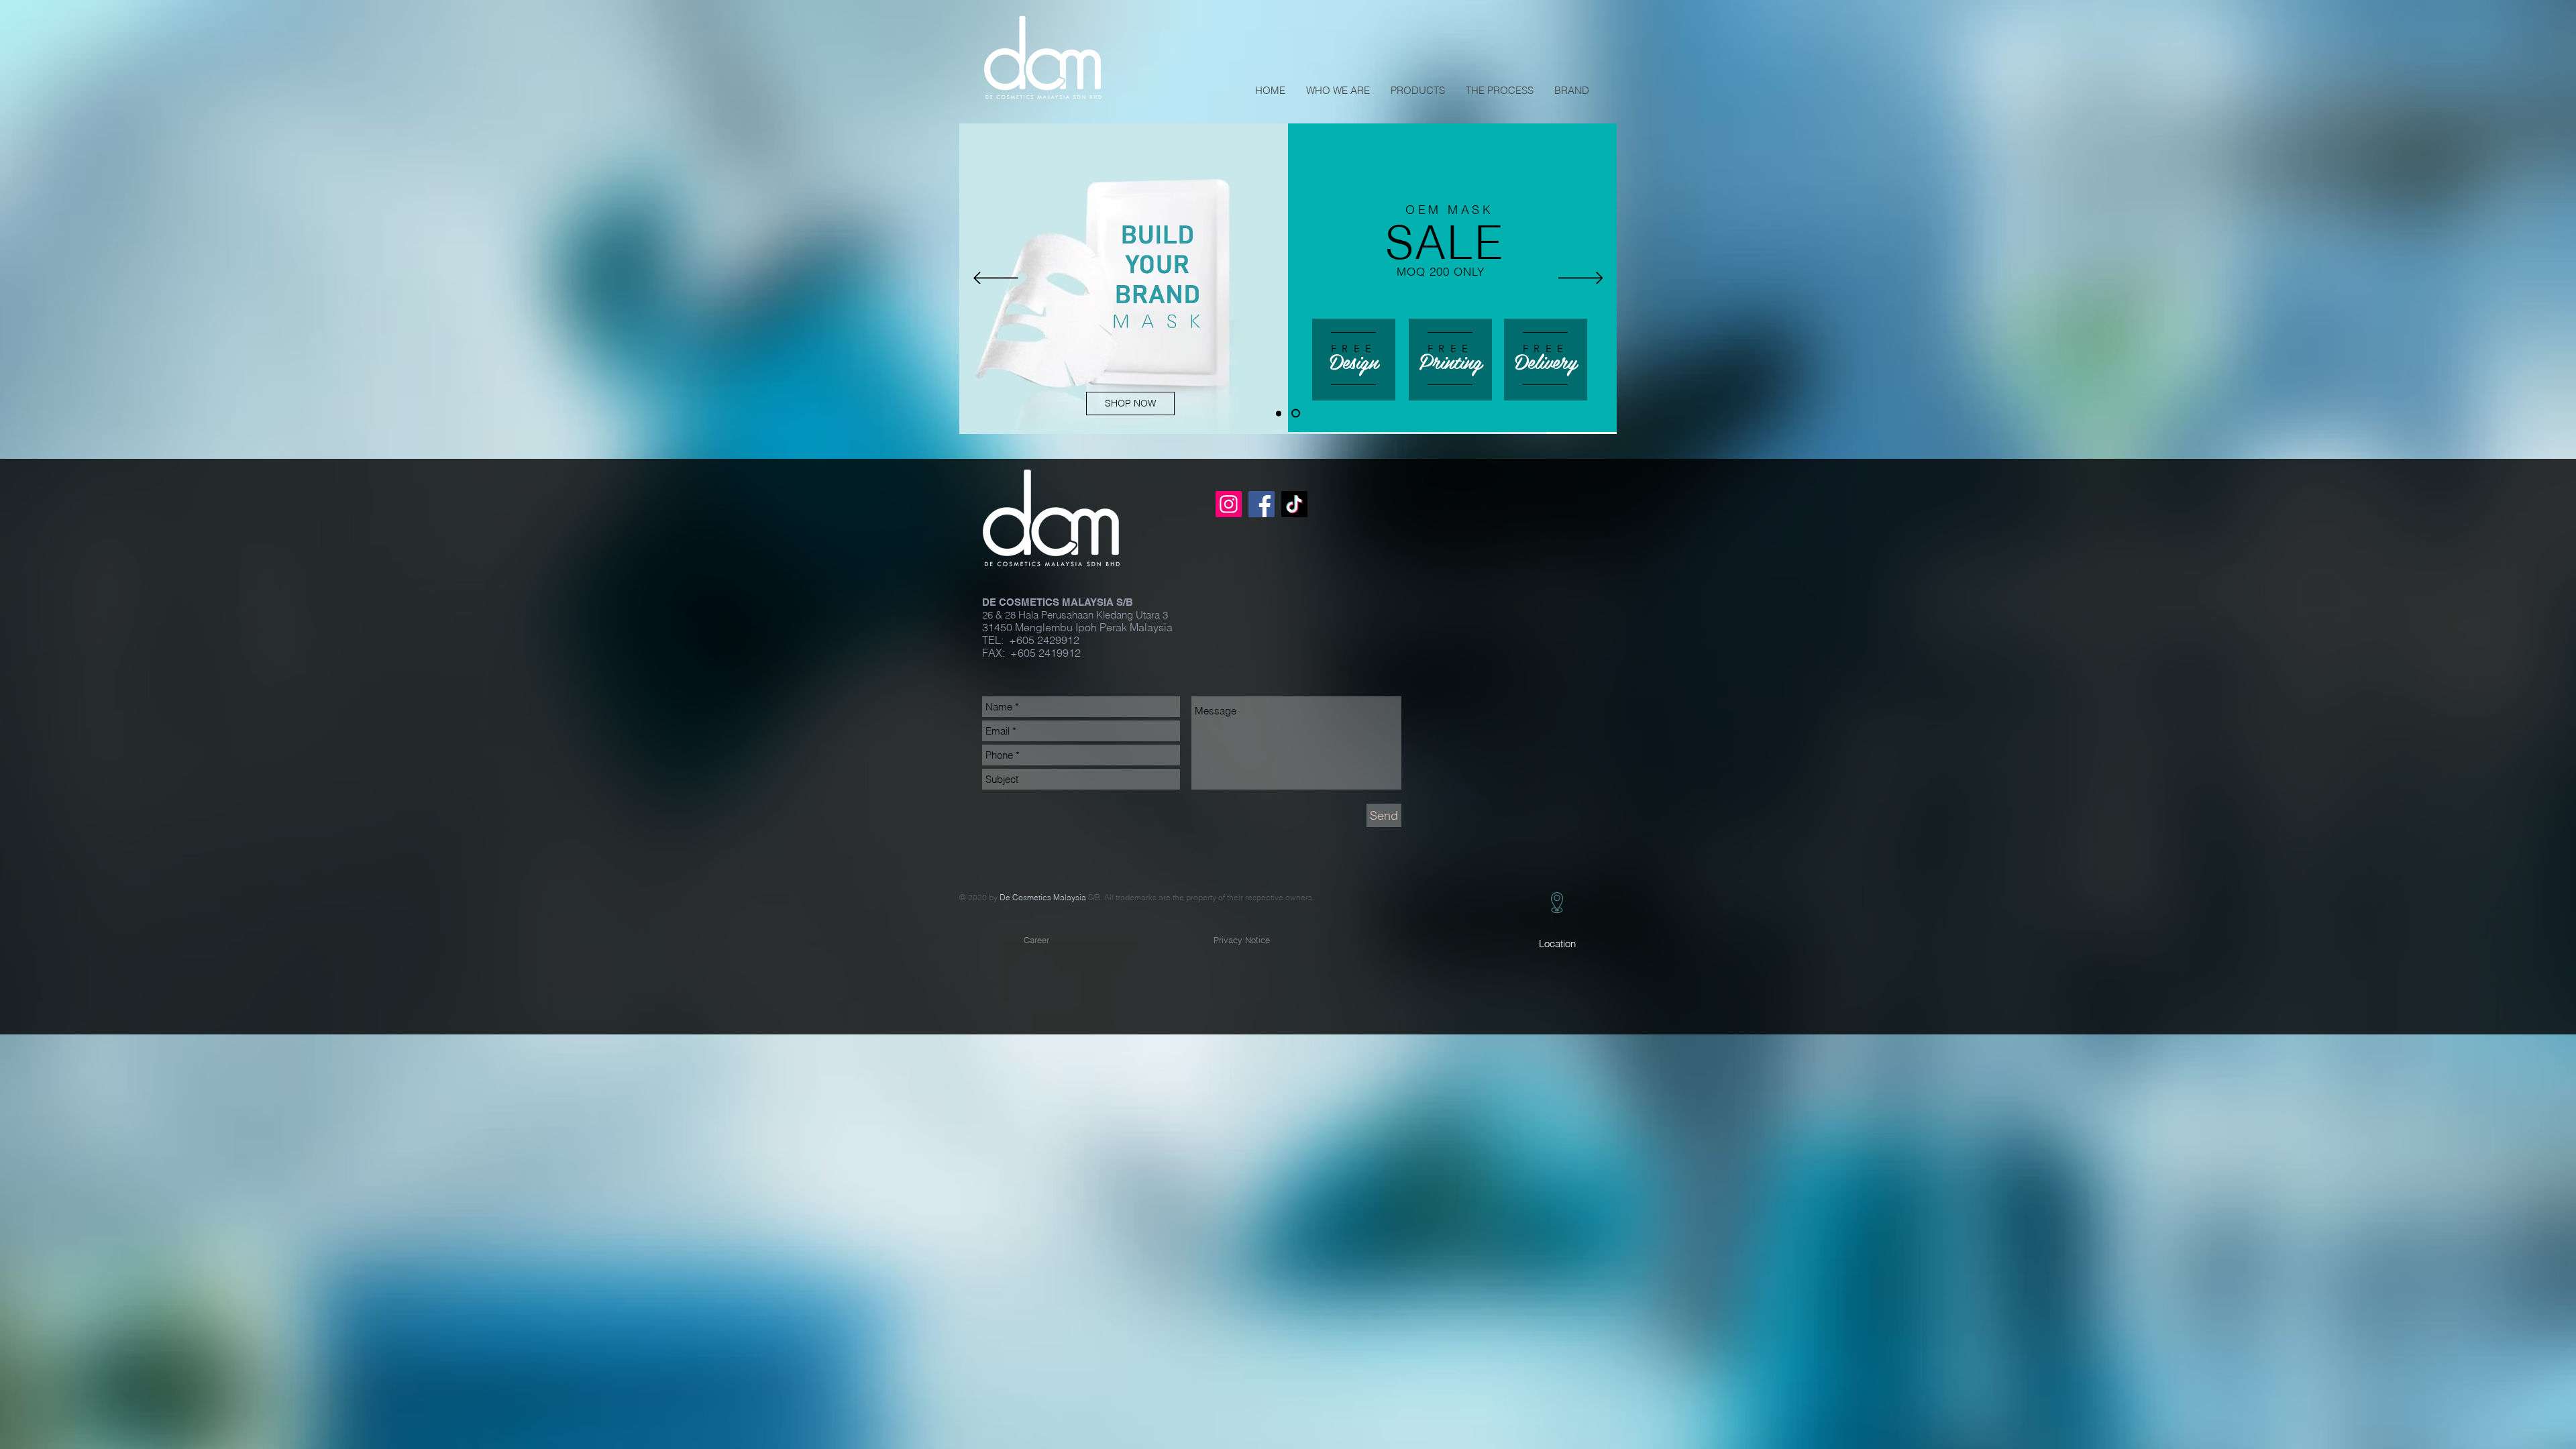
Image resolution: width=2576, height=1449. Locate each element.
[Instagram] (1229, 504)
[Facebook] (1262, 504)
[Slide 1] (1280, 414)
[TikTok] (1294, 504)
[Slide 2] (1297, 413)
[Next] (1581, 279)
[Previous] (996, 279)
